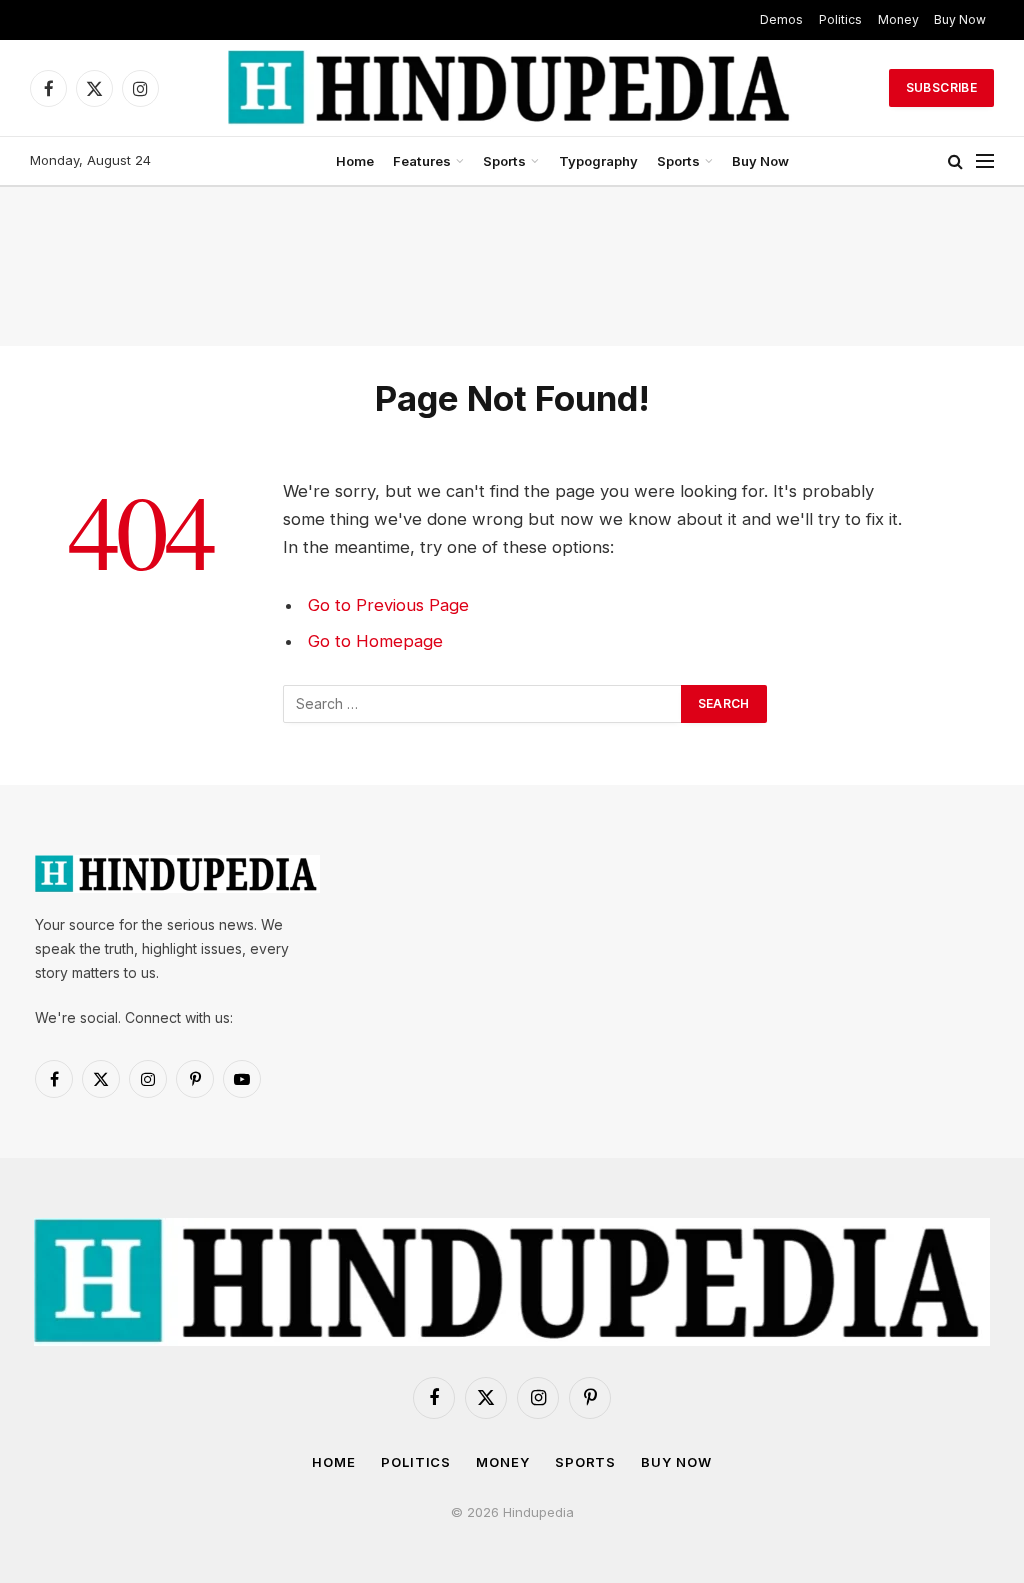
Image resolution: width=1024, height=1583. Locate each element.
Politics (840, 19)
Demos (781, 19)
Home (355, 161)
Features (422, 161)
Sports (504, 161)
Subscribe (941, 87)
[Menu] (985, 161)
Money (898, 19)
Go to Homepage (375, 641)
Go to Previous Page (388, 605)
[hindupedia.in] (512, 88)
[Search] (955, 161)
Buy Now (960, 19)
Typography (598, 161)
